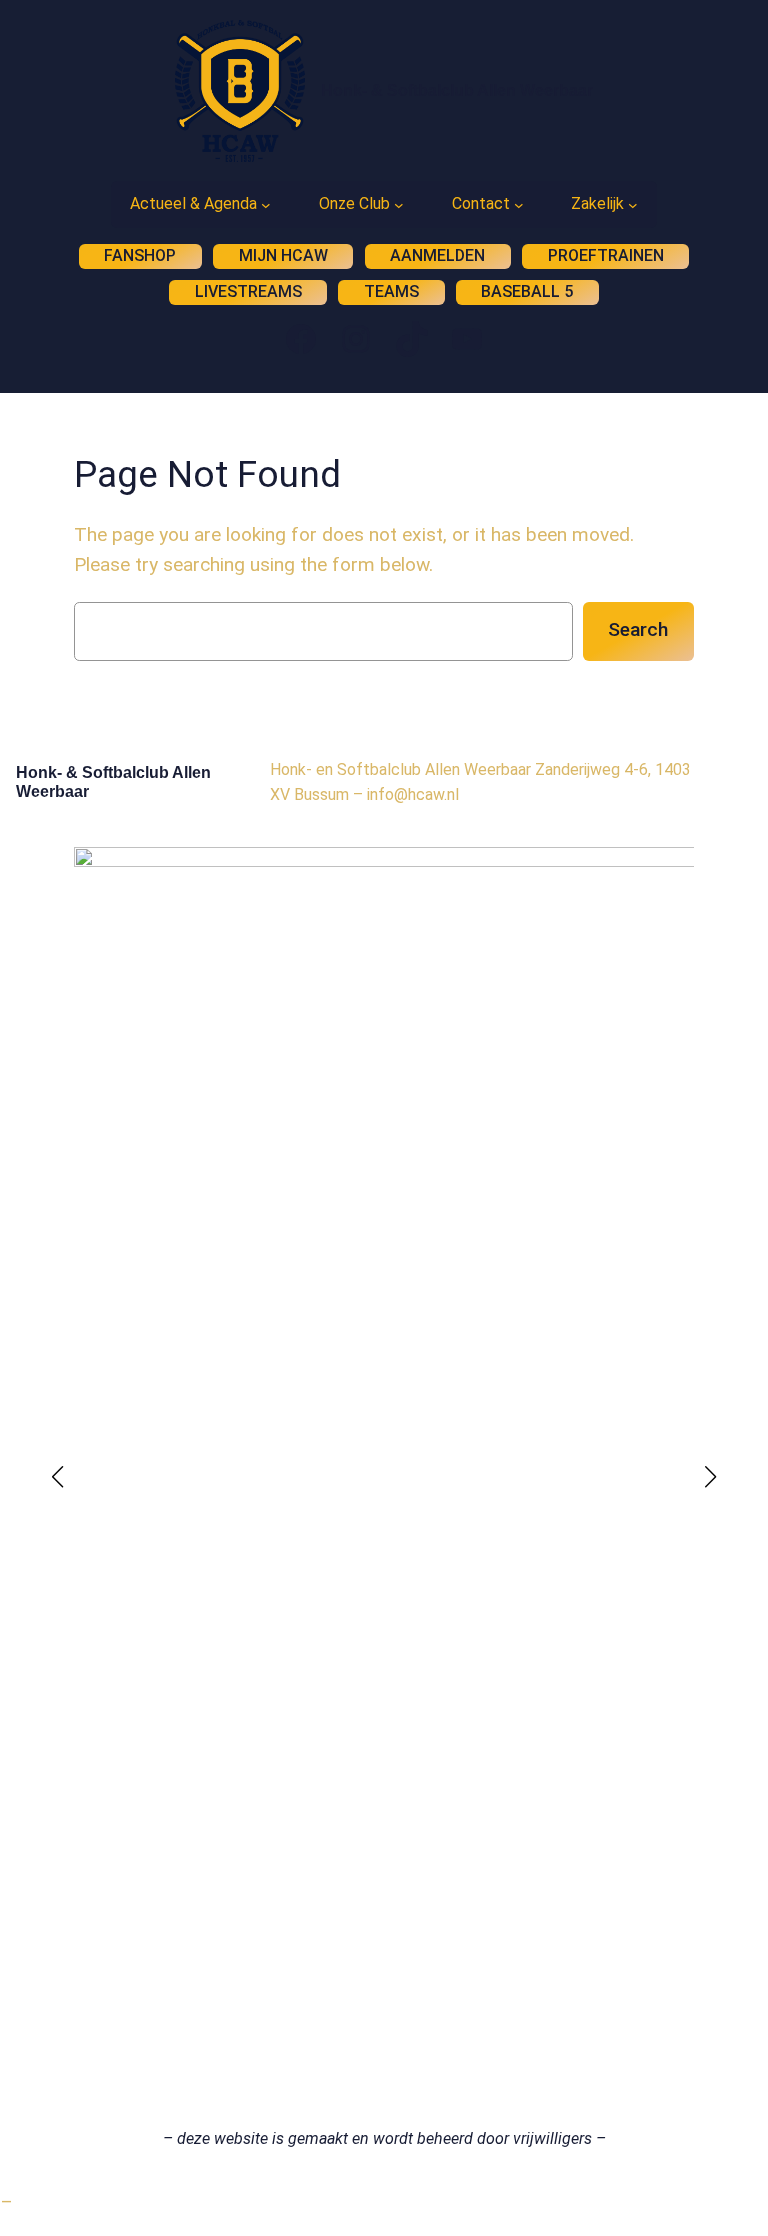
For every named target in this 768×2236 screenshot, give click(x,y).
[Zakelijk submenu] (633, 205)
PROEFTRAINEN (606, 255)
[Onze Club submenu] (399, 205)
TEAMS (391, 291)
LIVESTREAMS (248, 291)
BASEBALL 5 (527, 291)
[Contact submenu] (519, 205)
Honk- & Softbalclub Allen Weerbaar (457, 90)
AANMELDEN (437, 255)
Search (638, 629)
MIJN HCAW (283, 255)
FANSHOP (140, 255)
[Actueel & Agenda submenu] (266, 205)
